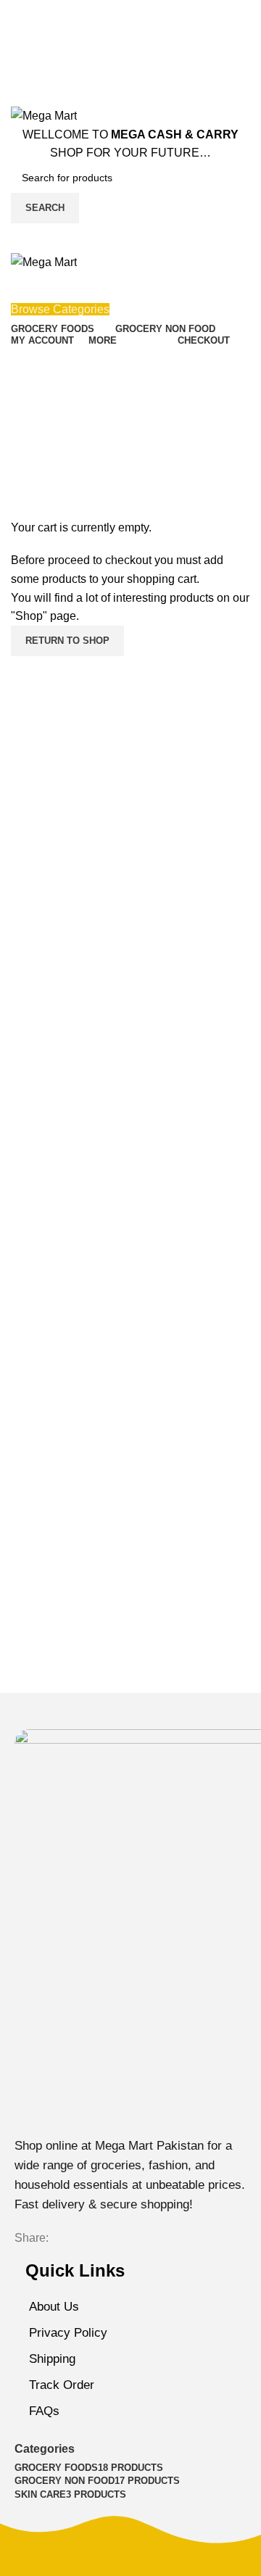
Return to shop (67, 641)
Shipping (52, 2359)
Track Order (62, 2385)
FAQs (44, 2411)
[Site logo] (44, 115)
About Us (54, 2307)
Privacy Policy (68, 2333)
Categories (45, 2449)
